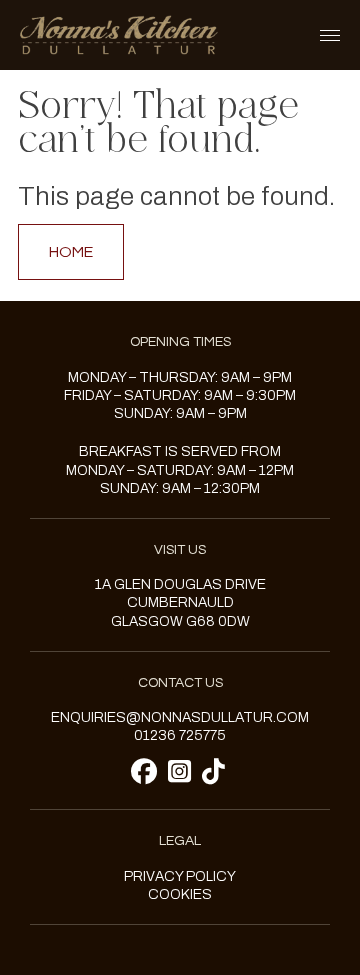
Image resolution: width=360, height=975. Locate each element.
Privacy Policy (180, 876)
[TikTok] (213, 772)
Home (71, 252)
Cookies (180, 894)
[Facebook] (147, 772)
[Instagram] (182, 772)
